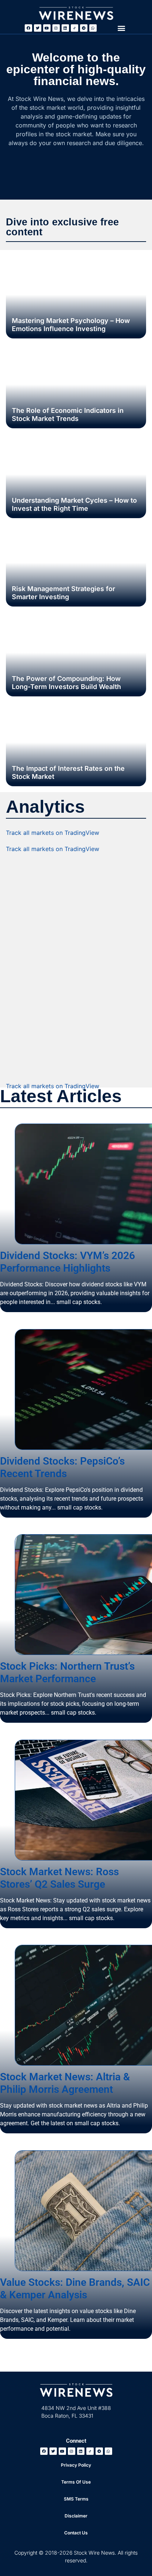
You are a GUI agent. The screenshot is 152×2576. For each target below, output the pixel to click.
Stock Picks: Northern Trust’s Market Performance (67, 1672)
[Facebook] (28, 28)
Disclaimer (76, 2516)
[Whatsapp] (93, 28)
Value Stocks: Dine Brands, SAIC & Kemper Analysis (75, 2288)
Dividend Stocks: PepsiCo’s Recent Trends (62, 1467)
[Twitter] (38, 28)
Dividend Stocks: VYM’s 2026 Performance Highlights (68, 1262)
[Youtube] (47, 28)
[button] (121, 28)
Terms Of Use (76, 2482)
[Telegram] (84, 28)
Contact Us (76, 2533)
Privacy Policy (76, 2465)
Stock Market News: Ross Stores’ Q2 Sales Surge (59, 1878)
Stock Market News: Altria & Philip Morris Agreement (65, 2083)
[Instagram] (56, 28)
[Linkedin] (65, 28)
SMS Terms (76, 2499)
